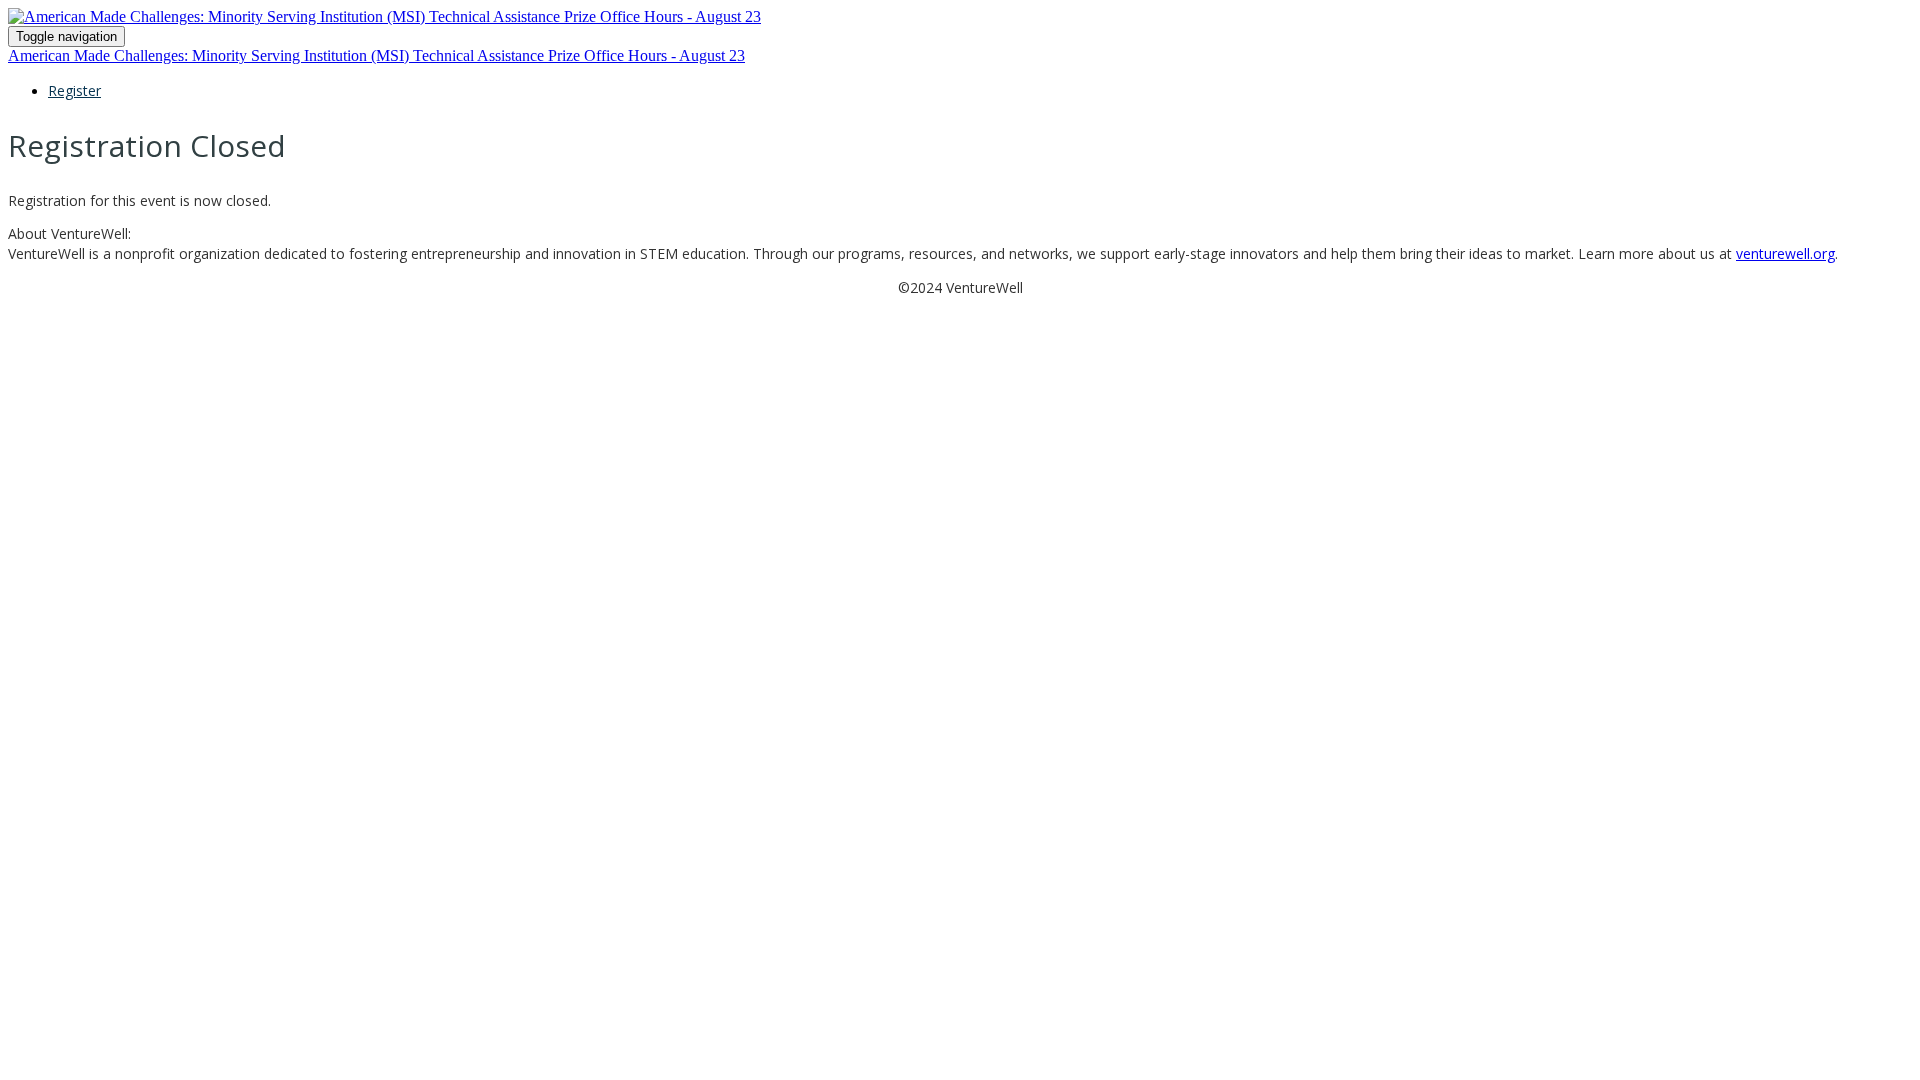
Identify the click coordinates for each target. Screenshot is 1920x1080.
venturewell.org (1785, 253)
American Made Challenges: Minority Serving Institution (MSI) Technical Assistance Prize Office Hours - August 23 (376, 55)
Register (74, 90)
